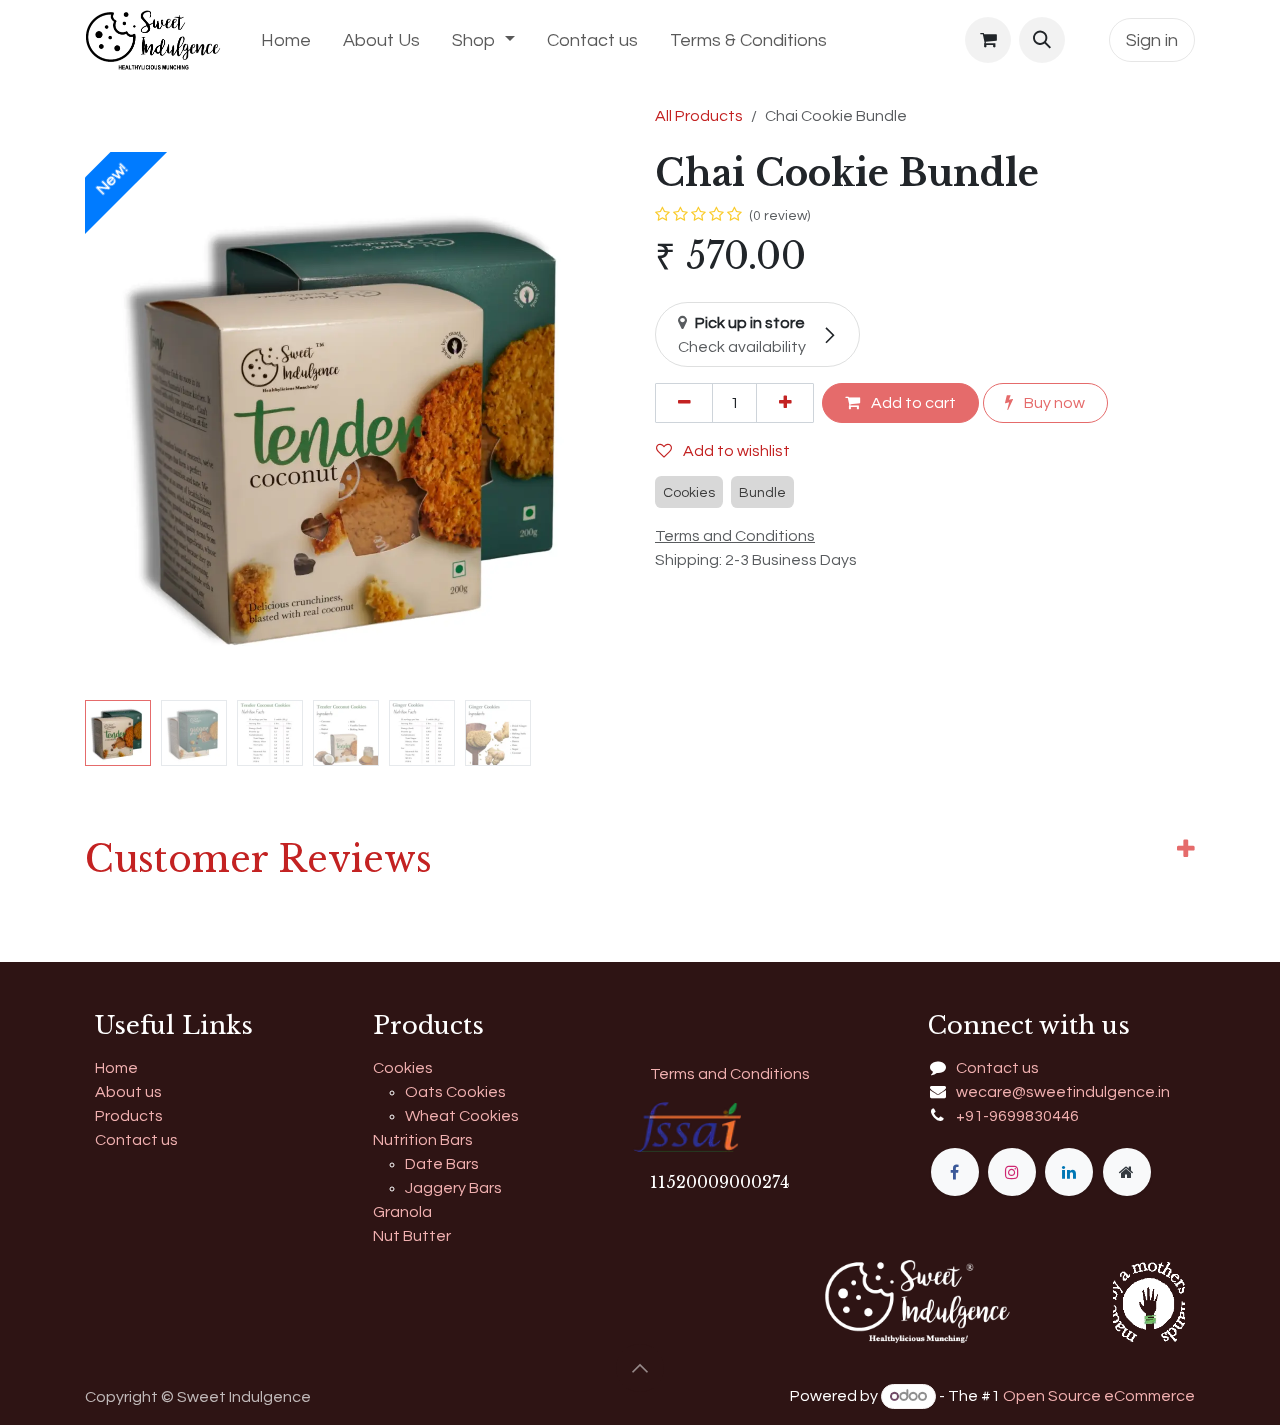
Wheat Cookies (462, 1116)
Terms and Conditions (730, 1074)
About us (128, 1092)
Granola (402, 1212)
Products (129, 1116)
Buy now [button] (1053, 403)
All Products (699, 116)
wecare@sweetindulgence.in (1063, 1092)
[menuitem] (286, 40)
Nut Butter (412, 1236)
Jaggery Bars (453, 1188)
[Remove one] (684, 403)
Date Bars (442, 1164)
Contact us (136, 1140)
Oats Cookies (455, 1092)
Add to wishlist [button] (735, 451)
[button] (1042, 40)
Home (116, 1068)
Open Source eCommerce (1099, 1396)
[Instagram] (1012, 1172)
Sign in (1152, 40)
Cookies (403, 1068)
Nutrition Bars (423, 1140)
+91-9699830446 (1017, 1116)
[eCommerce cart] (988, 40)
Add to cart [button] (912, 403)
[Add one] (785, 403)
